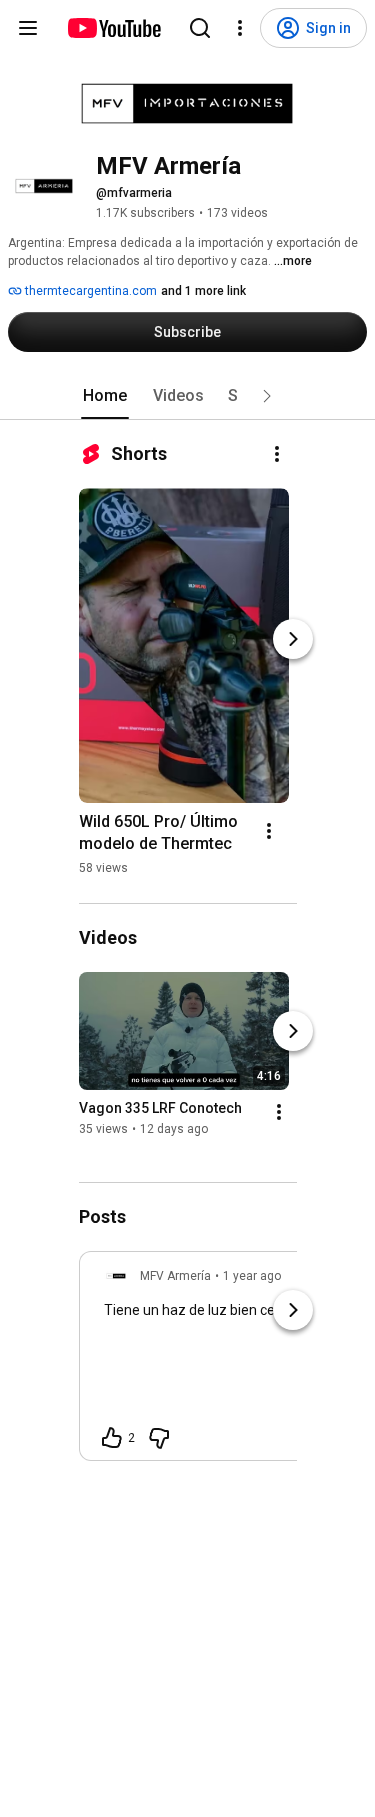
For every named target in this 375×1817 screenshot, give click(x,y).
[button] (267, 396)
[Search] (200, 28)
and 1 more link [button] (203, 291)
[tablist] (188, 396)
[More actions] (277, 454)
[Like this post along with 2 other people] (112, 1438)
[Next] (293, 639)
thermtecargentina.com (89, 291)
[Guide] (28, 28)
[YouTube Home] (113, 28)
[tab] (105, 396)
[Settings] (240, 28)
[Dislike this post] (159, 1438)
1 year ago (252, 1276)
